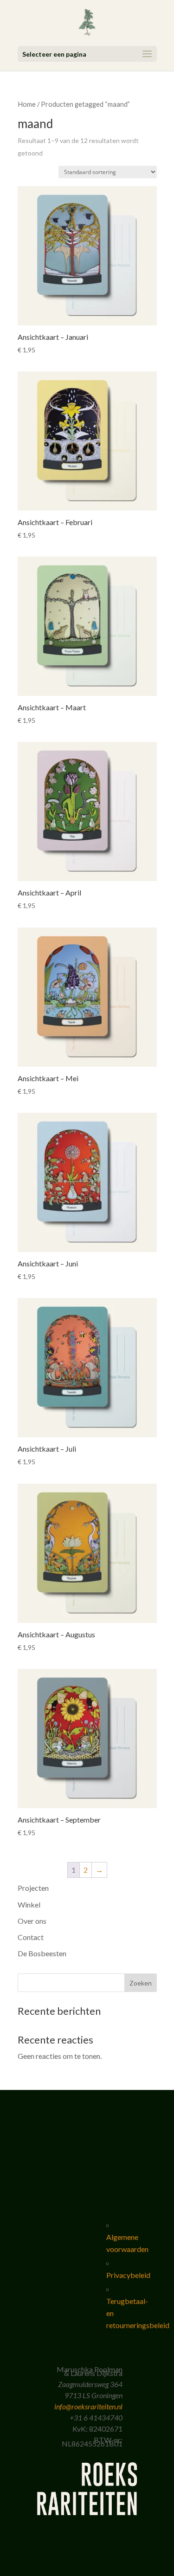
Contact (31, 1937)
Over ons (32, 1921)
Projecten (33, 1888)
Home (27, 104)
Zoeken (141, 1983)
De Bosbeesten (42, 1953)
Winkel (29, 1904)
